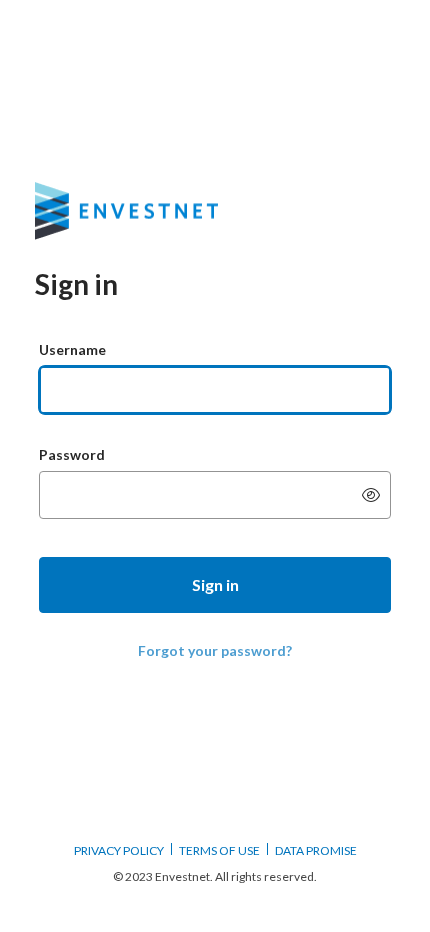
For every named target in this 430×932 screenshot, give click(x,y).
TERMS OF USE (219, 850)
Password (72, 454)
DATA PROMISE (316, 850)
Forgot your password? (215, 650)
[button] (215, 585)
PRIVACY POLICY (119, 850)
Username (72, 349)
